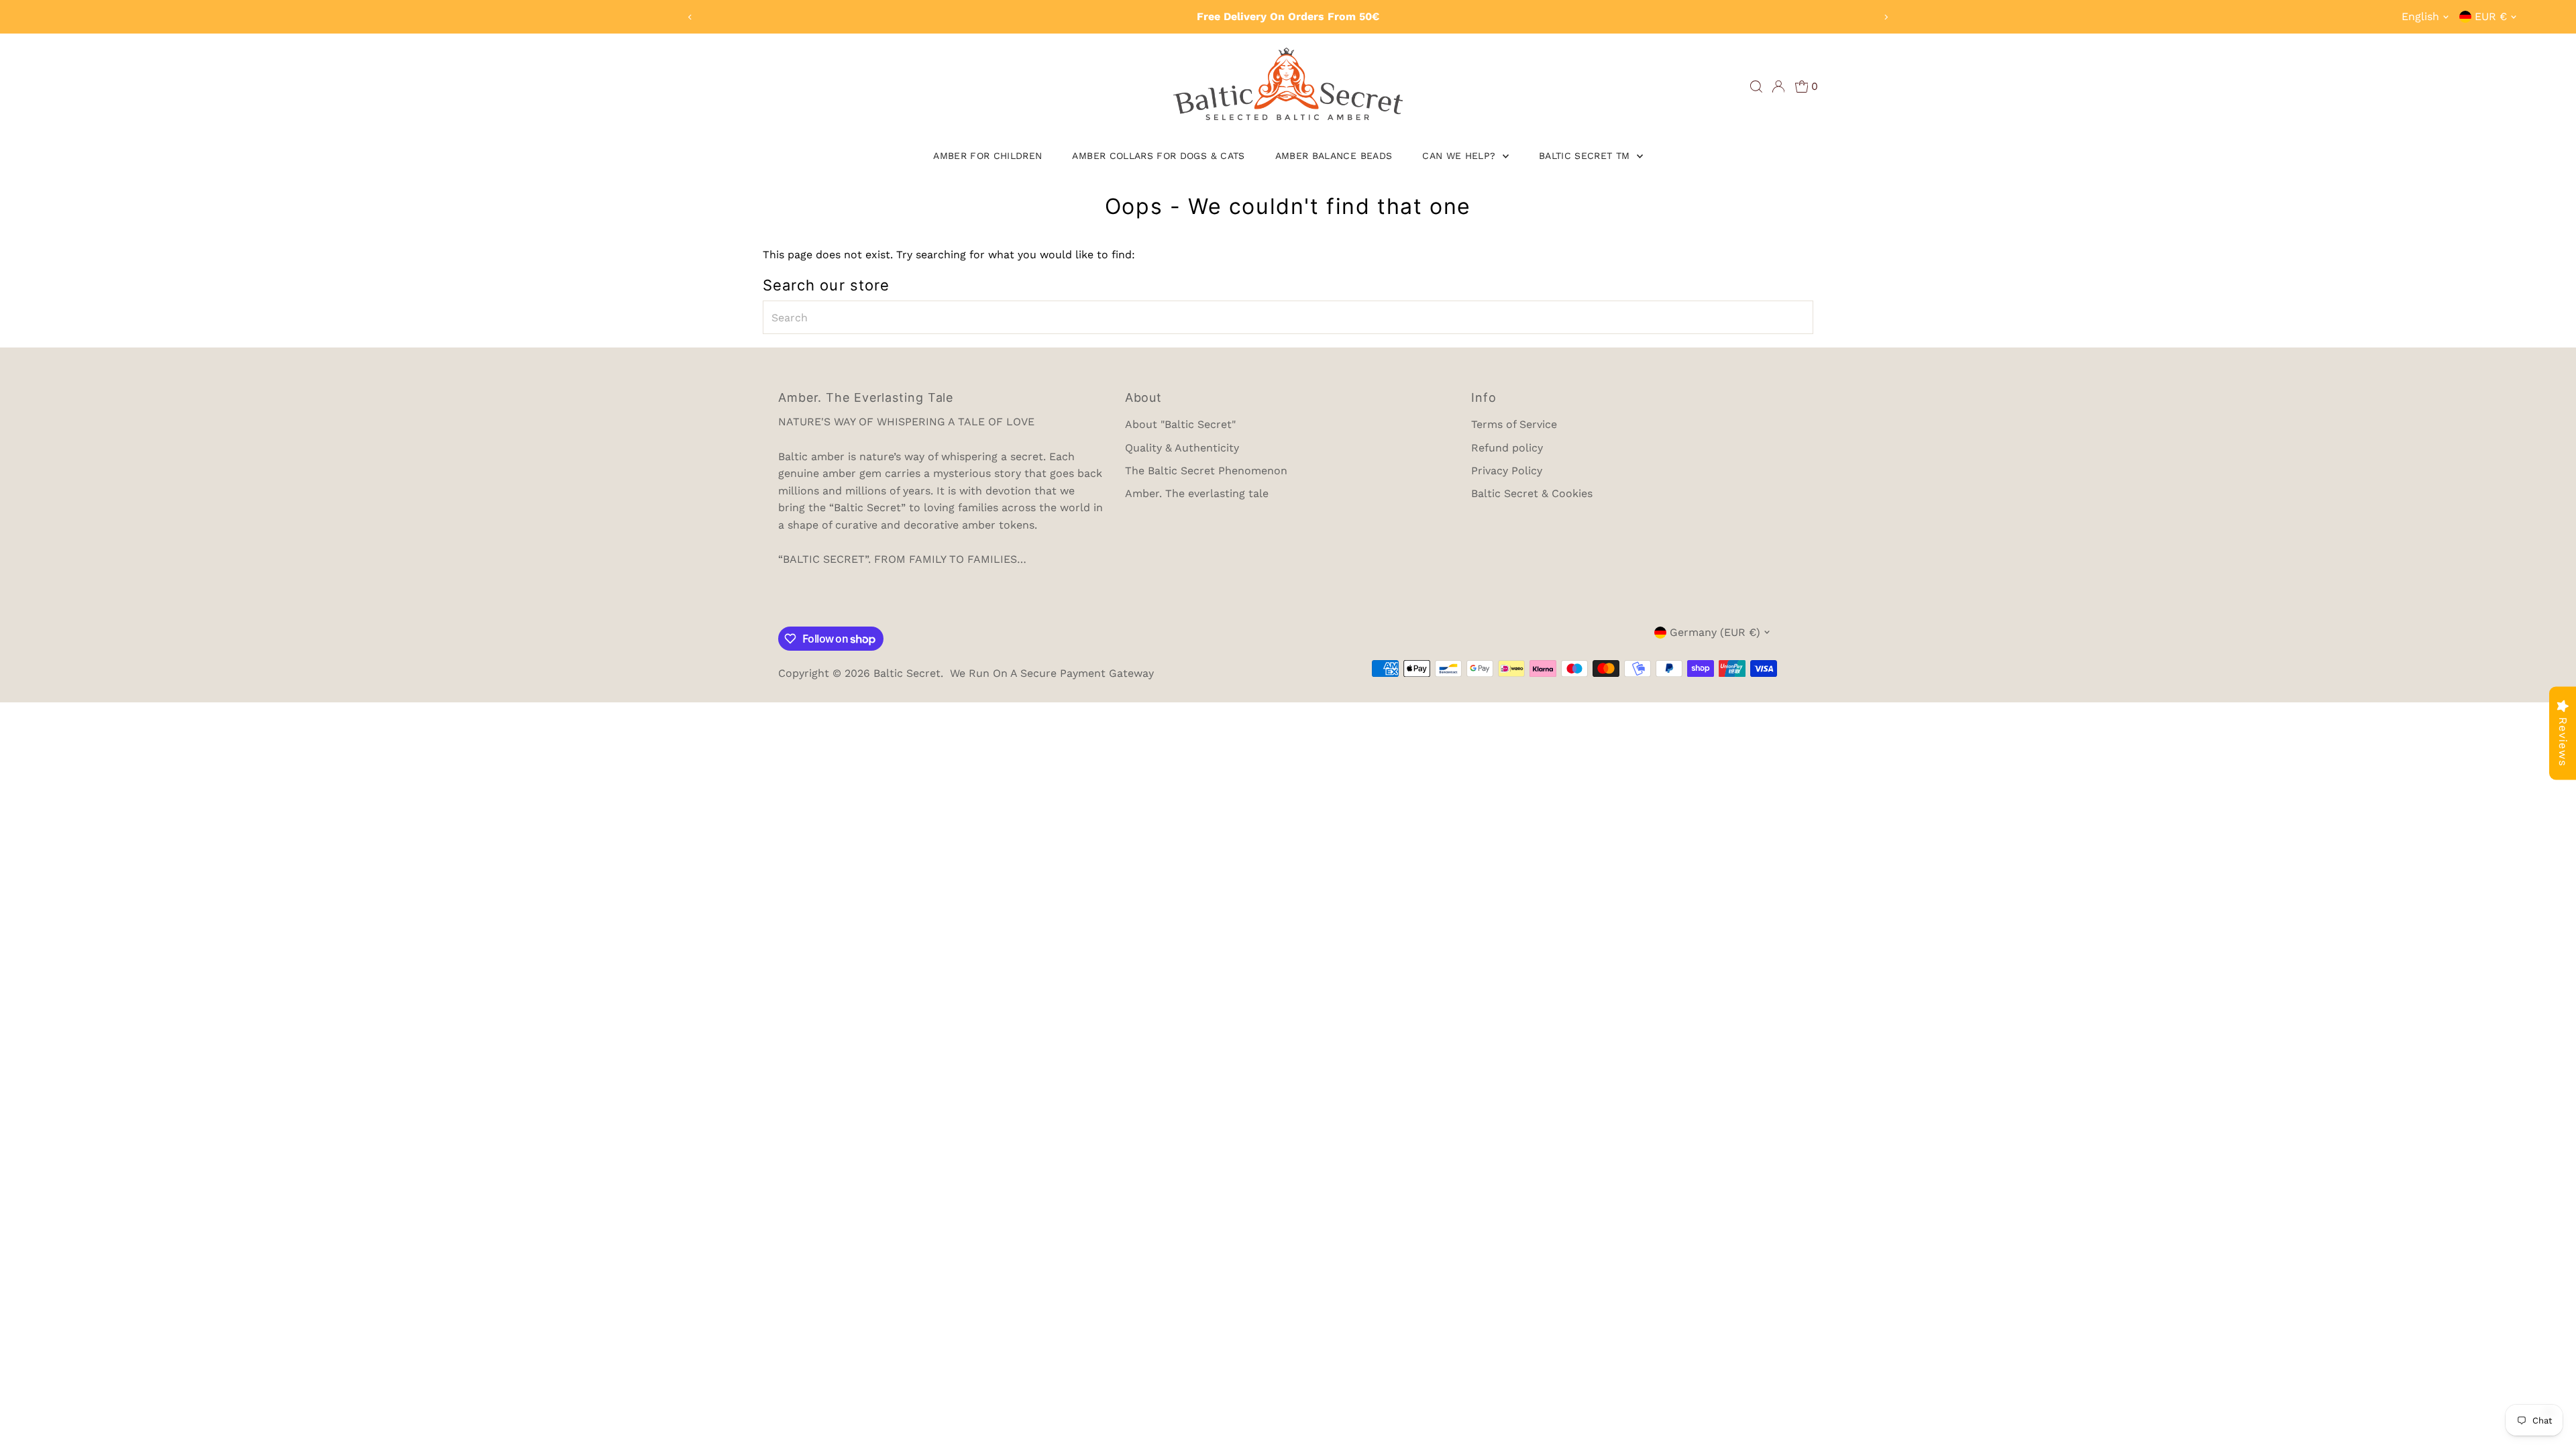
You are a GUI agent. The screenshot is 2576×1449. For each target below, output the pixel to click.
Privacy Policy (1507, 471)
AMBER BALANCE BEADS (1334, 156)
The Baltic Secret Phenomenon (1206, 471)
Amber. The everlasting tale (1197, 493)
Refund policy (1507, 448)
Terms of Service (1514, 424)
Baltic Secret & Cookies (1532, 493)
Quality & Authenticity (1182, 448)
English (2420, 16)
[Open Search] (1756, 87)
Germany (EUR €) (1715, 632)
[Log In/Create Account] (1778, 87)
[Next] (1885, 17)
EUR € (2491, 16)
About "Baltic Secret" (1180, 424)
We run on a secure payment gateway (1052, 673)
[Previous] (691, 17)
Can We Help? (1461, 156)
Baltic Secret (907, 673)
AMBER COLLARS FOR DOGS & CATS (1158, 156)
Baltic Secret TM (1586, 156)
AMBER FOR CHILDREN (987, 156)
